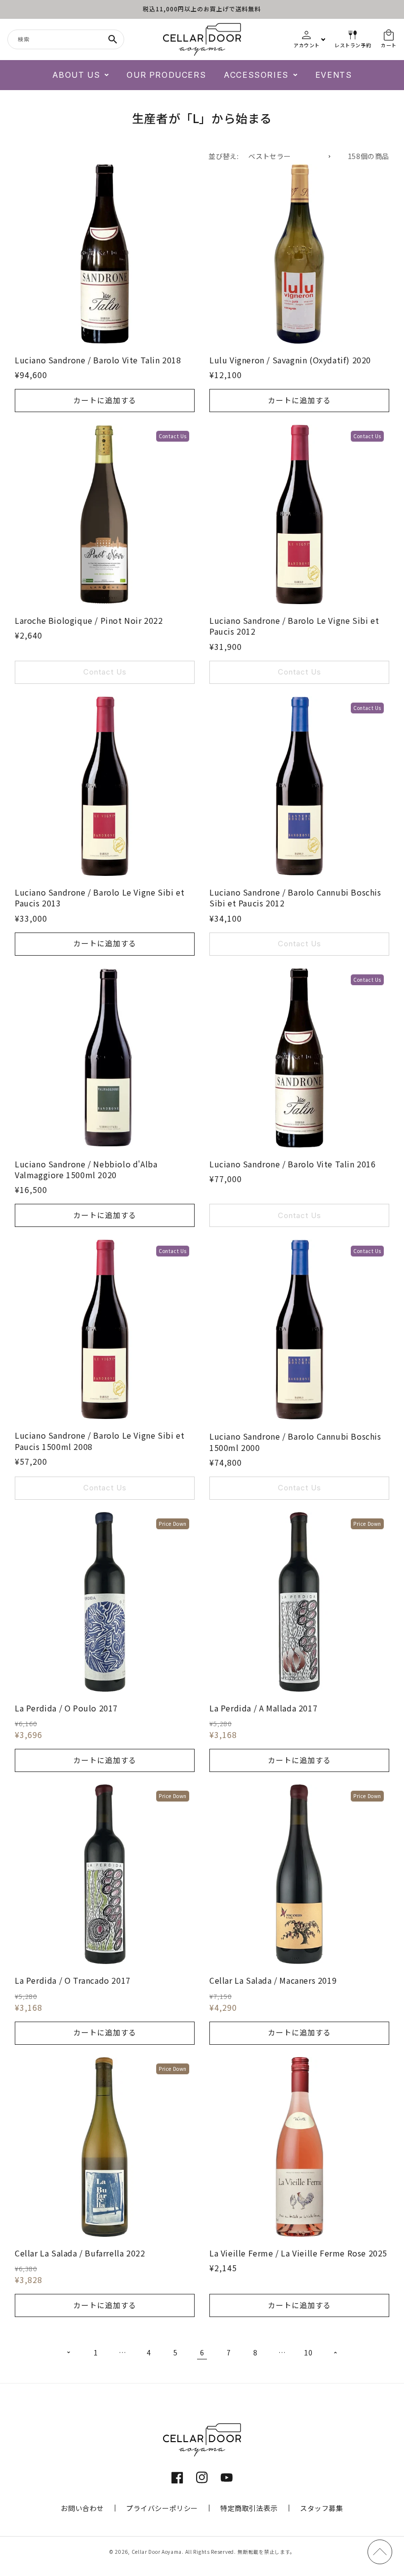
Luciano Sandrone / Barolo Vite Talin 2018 (98, 360)
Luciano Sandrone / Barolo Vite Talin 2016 (293, 1164)
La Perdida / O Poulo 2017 (66, 1708)
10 (308, 2352)
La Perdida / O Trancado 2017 (73, 1980)
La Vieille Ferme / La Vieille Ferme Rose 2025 (298, 2253)
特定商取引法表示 (249, 2508)
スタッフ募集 (322, 2508)
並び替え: (223, 156)
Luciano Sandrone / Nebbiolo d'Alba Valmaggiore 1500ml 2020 (86, 1170)
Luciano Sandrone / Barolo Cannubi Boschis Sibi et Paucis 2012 (295, 898)
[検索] (113, 39)
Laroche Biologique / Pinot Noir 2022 (89, 620)
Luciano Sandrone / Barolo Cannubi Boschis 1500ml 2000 (295, 1442)
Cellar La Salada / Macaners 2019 (273, 1980)
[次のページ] (335, 2352)
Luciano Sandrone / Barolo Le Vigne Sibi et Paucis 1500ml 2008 (100, 1441)
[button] (81, 75)
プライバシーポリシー (162, 2508)
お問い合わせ (82, 2508)
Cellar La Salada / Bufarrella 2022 (80, 2253)
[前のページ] (69, 2352)
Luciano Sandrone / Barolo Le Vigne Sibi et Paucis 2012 (294, 626)
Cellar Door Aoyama (157, 2552)
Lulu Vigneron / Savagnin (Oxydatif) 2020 (290, 360)
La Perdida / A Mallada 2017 (263, 1708)
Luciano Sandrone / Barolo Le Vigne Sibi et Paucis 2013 (100, 898)
